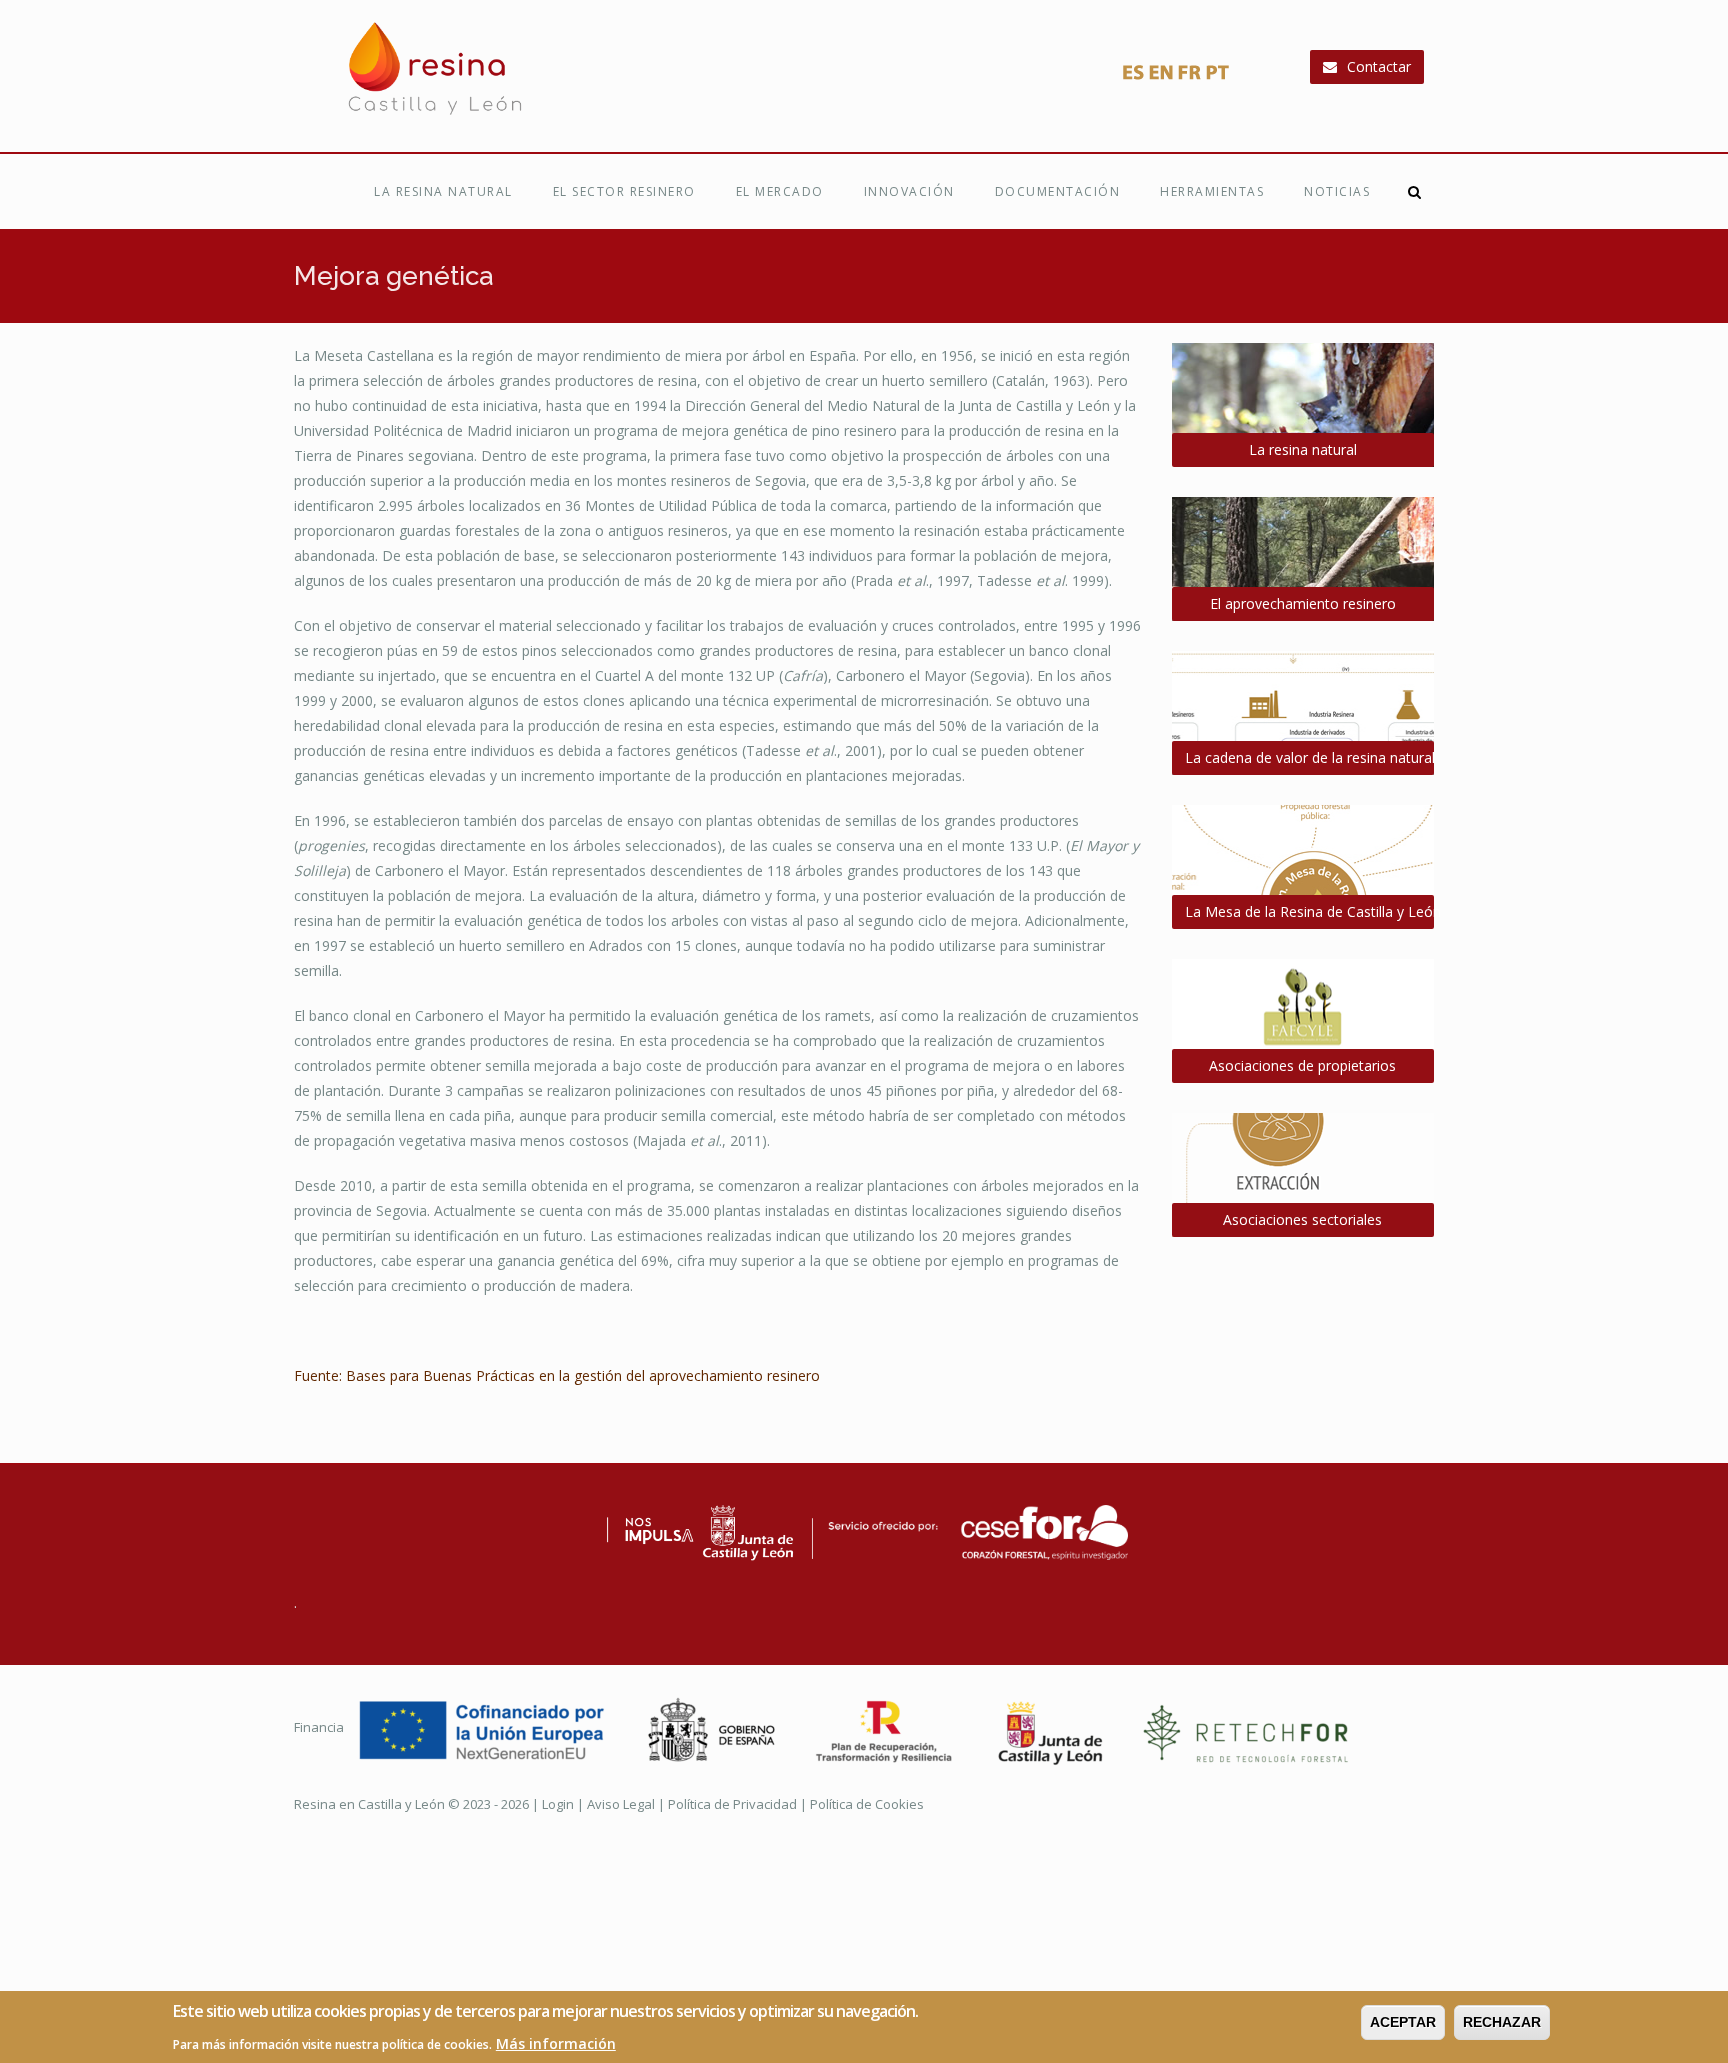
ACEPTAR (1403, 2022)
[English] (1161, 77)
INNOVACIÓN (909, 191)
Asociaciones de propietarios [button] (1302, 1065)
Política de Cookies (867, 1804)
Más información (556, 2043)
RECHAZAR (1502, 2022)
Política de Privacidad (732, 1804)
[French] (1189, 77)
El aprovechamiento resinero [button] (1303, 603)
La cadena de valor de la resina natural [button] (1310, 757)
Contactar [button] (1379, 66)
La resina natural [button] (1303, 449)
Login (558, 1804)
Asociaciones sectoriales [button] (1302, 1219)
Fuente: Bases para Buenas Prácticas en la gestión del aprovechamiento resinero (557, 1375)
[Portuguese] (1217, 77)
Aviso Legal (621, 1804)
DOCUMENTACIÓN (1058, 191)
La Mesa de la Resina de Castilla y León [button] (1310, 911)
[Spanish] (1133, 77)
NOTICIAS (1337, 191)
